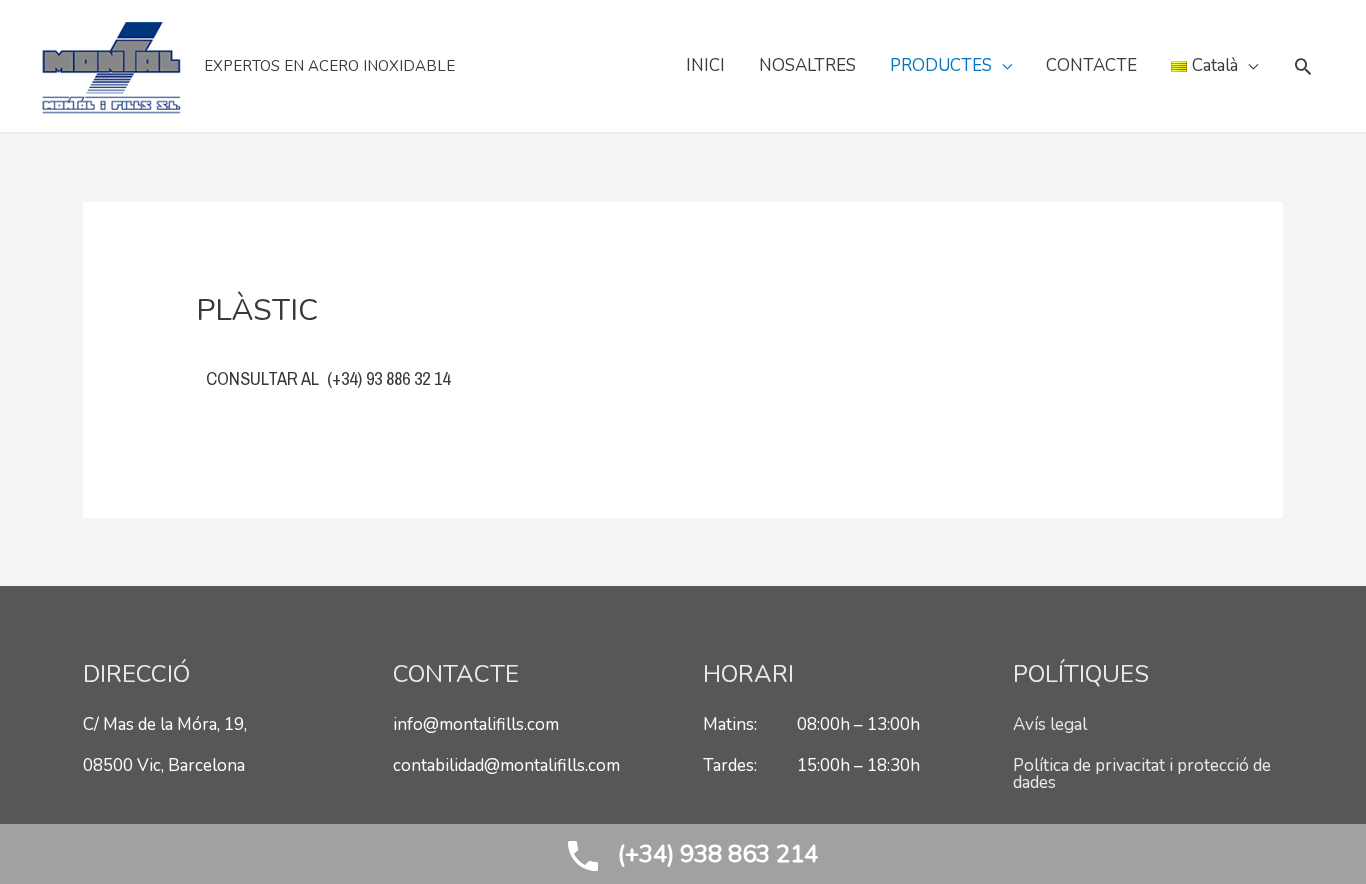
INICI (705, 65)
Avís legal (1050, 724)
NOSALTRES (807, 65)
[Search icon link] (1303, 66)
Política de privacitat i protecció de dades (1142, 774)
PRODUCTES (941, 65)
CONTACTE (1091, 65)
